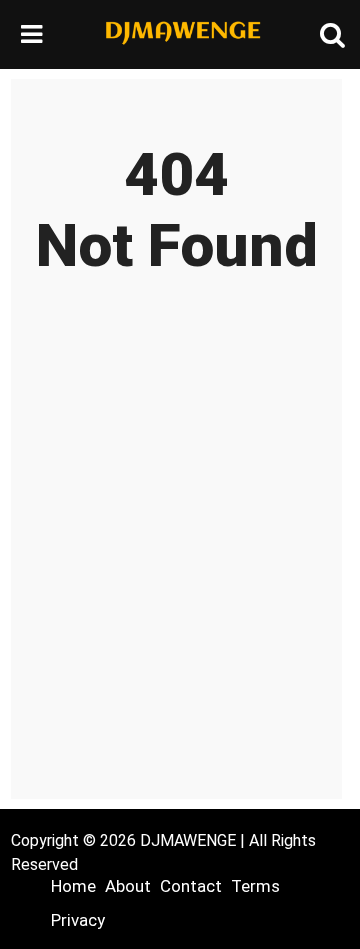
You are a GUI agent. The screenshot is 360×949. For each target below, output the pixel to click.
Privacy (78, 920)
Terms (255, 886)
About (128, 886)
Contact (191, 886)
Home (73, 886)
